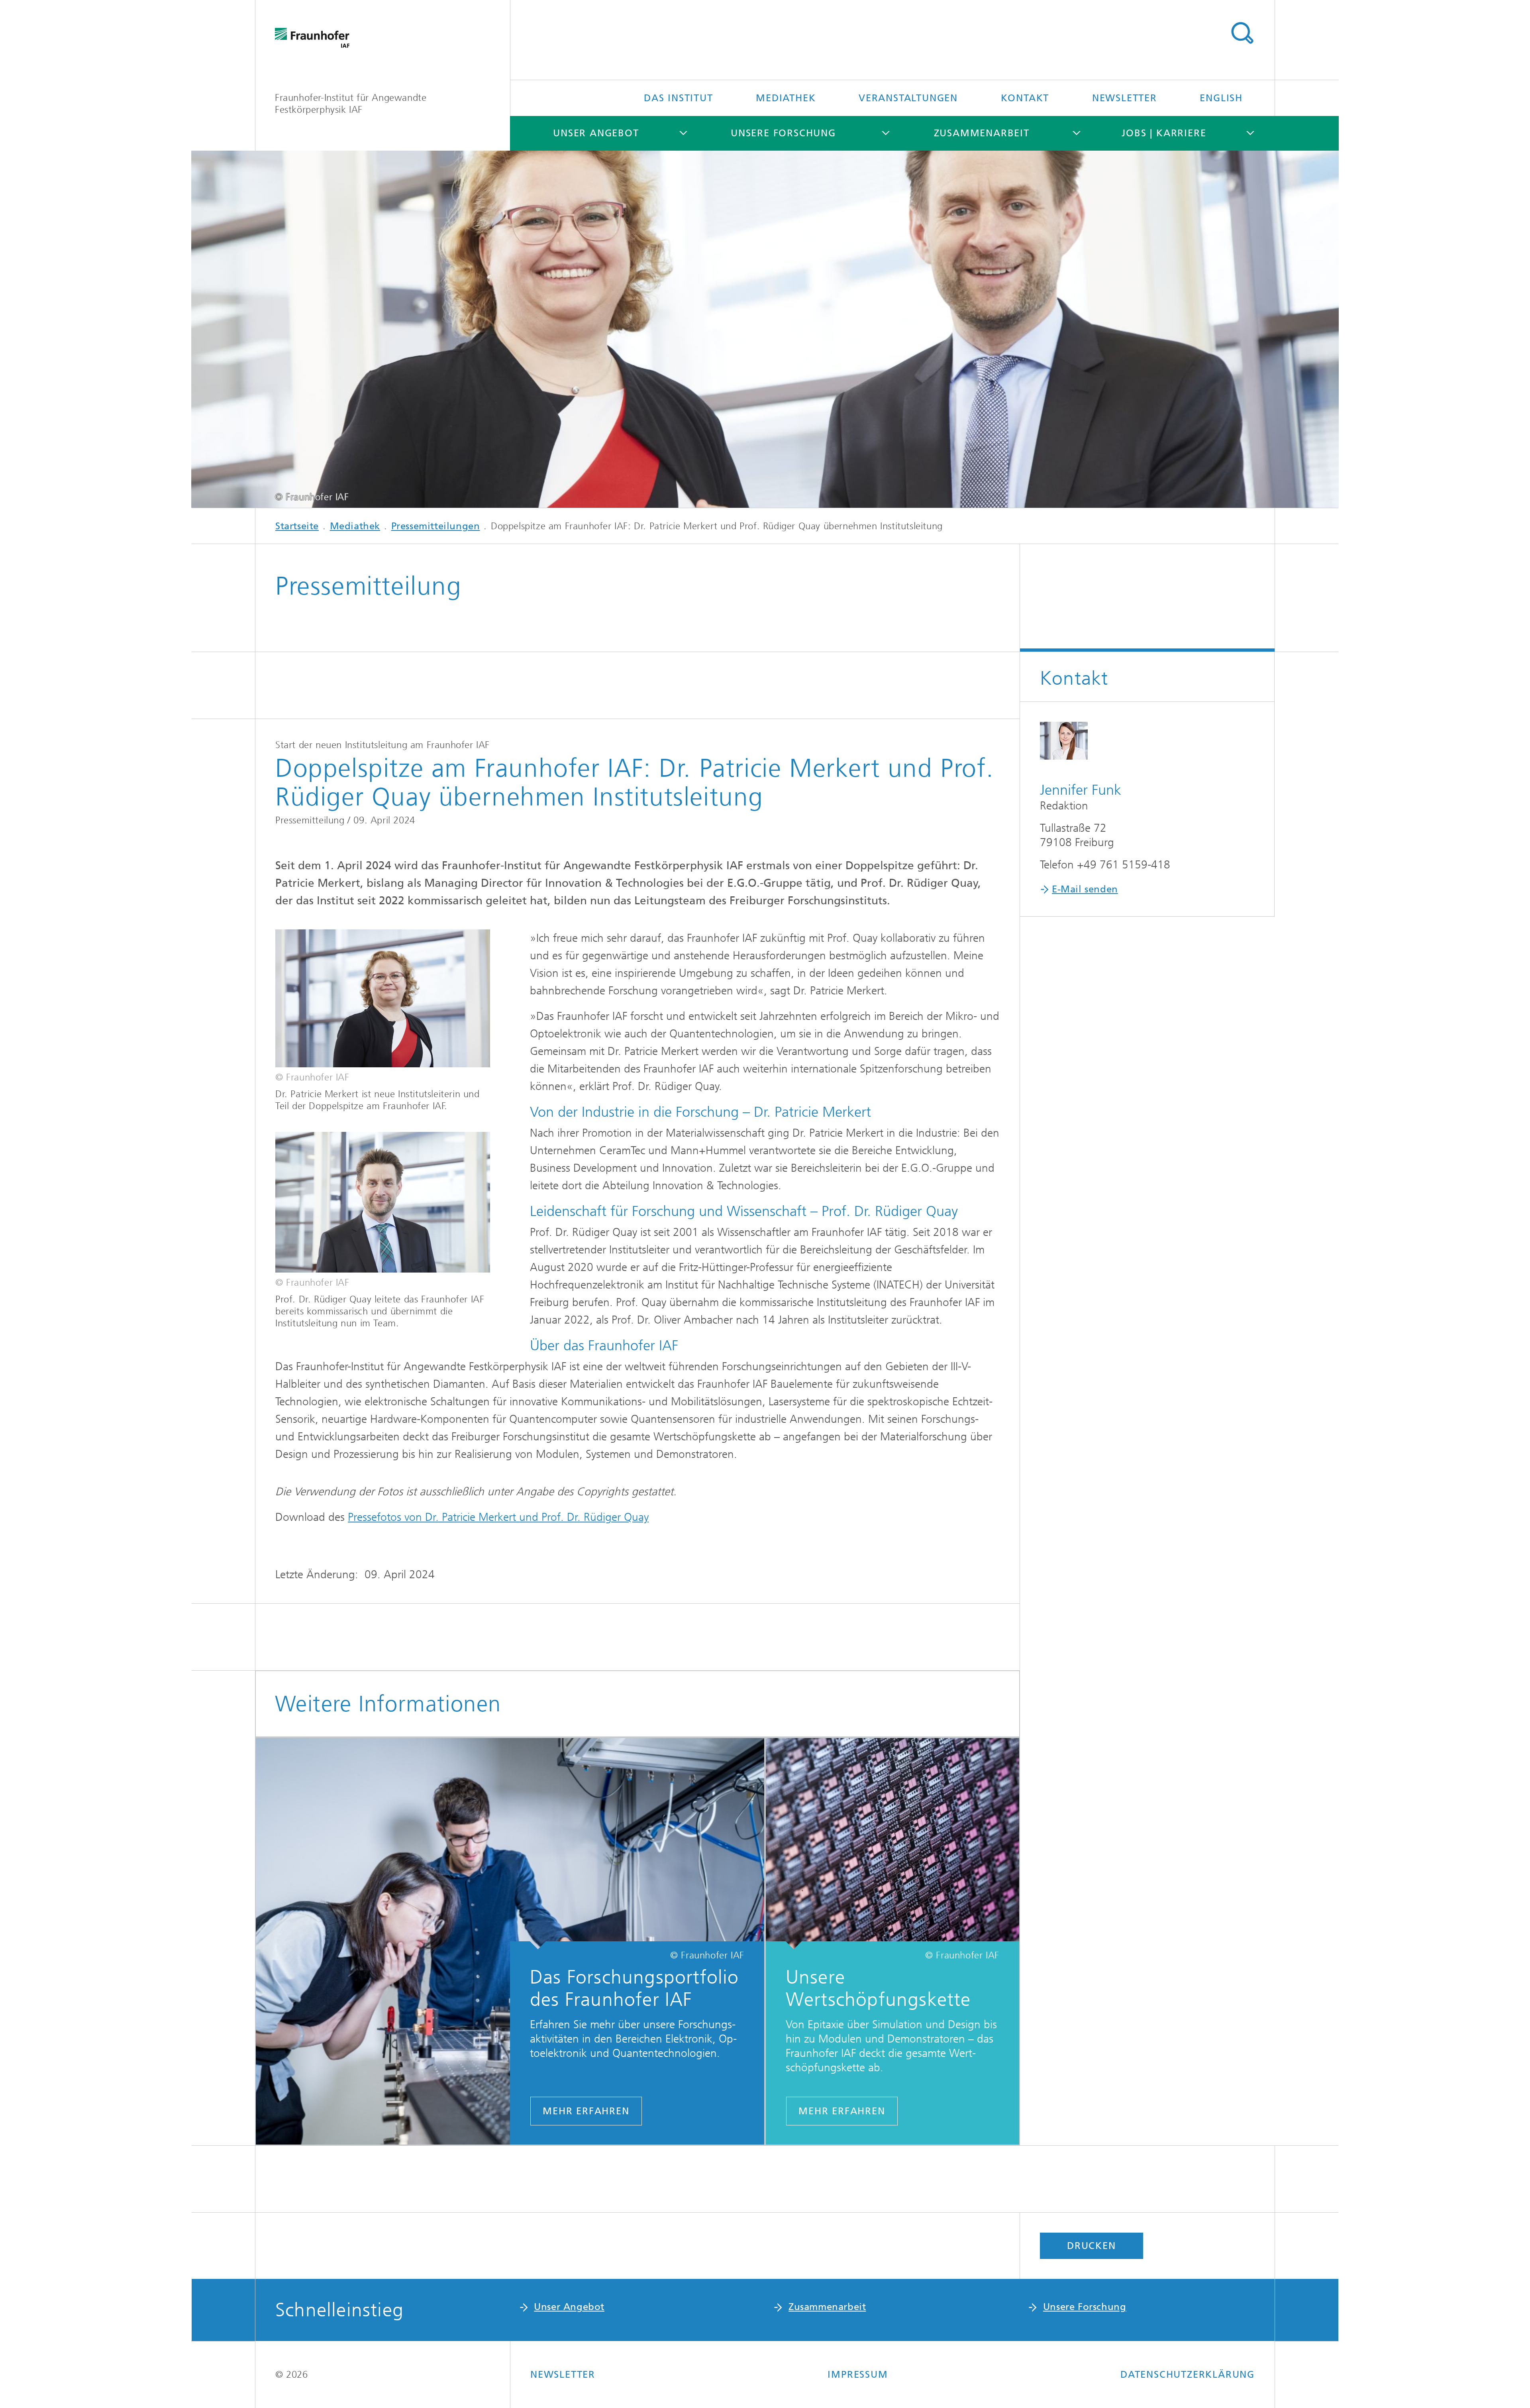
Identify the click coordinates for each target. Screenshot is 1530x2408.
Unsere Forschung (783, 133)
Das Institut (679, 98)
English (1221, 98)
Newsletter (1125, 98)
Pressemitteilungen (436, 526)
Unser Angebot (596, 133)
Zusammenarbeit (982, 133)
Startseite (297, 526)
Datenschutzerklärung (1188, 2375)
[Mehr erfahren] (892, 1844)
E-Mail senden (1085, 889)
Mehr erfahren (586, 2111)
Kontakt (1025, 98)
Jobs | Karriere (1164, 133)
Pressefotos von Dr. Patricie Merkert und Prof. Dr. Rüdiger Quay (498, 1517)
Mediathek (786, 98)
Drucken (1092, 2246)
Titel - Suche (1242, 33)
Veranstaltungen (908, 98)
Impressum (858, 2375)
